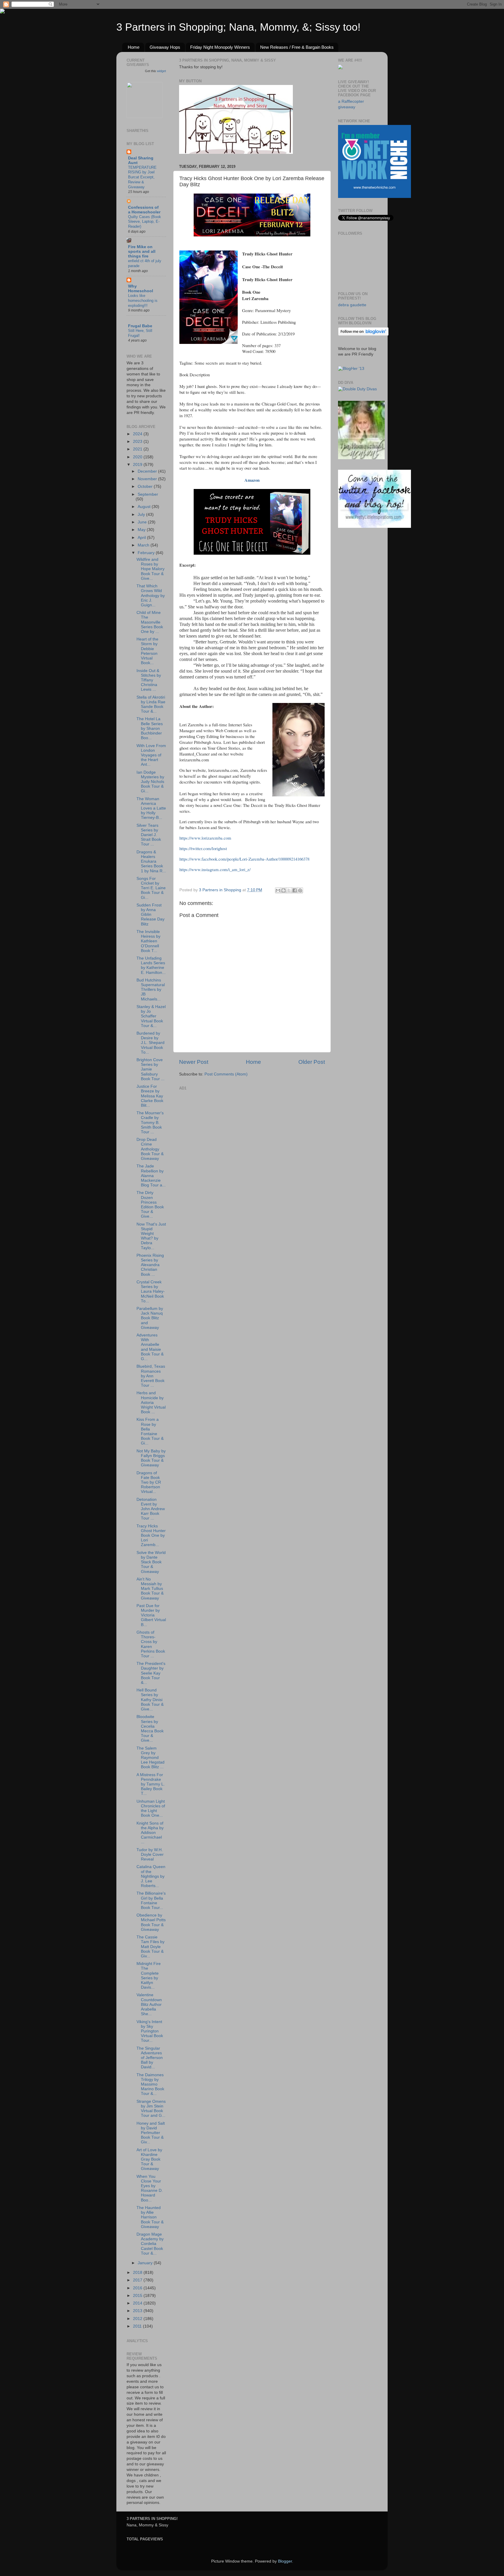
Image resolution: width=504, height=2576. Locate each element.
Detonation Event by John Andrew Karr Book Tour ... (151, 1509)
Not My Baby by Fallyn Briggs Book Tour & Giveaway (151, 1458)
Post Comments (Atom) (226, 1074)
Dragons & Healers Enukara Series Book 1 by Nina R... (151, 861)
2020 (138, 457)
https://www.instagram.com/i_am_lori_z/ (215, 869)
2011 (138, 2326)
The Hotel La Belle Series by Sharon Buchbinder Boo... (150, 728)
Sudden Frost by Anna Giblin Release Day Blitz (150, 915)
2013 (138, 2311)
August (145, 507)
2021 (138, 449)
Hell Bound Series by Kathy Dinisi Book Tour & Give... (150, 1700)
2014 (138, 2303)
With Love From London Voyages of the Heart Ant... (151, 755)
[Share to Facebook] (295, 890)
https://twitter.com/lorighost (203, 848)
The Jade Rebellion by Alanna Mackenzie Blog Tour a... (151, 1176)
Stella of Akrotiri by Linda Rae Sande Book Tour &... (151, 704)
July (142, 515)
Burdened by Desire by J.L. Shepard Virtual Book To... (150, 1043)
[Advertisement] (223, 1129)
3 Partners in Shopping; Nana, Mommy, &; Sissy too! (238, 27)
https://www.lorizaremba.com (205, 838)
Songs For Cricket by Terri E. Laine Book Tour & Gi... (151, 888)
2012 (138, 2319)
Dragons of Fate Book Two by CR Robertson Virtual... (149, 1482)
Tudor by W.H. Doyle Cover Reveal (150, 1854)
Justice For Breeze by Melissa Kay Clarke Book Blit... (150, 1096)
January (146, 2263)
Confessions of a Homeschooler (144, 210)
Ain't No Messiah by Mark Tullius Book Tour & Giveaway (150, 1589)
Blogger (285, 2561)
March (144, 545)
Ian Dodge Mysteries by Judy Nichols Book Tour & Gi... (150, 782)
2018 (138, 2273)
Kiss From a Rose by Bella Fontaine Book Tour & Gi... (150, 1431)
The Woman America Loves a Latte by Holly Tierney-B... (151, 808)
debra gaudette (352, 305)
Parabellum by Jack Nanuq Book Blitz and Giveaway (150, 1318)
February (147, 553)
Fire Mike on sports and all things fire (142, 251)
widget (161, 71)
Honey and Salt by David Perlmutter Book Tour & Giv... (151, 2133)
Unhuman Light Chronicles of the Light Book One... (151, 1809)
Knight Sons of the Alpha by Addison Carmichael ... (150, 1833)
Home (134, 47)
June (143, 522)
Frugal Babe (140, 326)
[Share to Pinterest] (300, 890)
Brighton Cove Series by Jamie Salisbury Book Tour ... (150, 1069)
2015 (138, 2296)
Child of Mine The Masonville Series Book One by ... (150, 622)
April (142, 538)
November (148, 479)
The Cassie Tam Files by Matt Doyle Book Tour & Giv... (150, 1947)
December (148, 471)
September (148, 494)
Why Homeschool (141, 289)
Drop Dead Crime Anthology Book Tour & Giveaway (150, 1149)
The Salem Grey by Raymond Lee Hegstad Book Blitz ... (150, 1758)
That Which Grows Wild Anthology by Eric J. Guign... (151, 596)
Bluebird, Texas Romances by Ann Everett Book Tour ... (151, 1376)
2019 (138, 465)
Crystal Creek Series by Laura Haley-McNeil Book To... (151, 1292)
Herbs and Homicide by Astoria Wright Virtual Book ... (151, 1402)
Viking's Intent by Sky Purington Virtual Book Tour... (150, 2031)
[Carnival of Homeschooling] (361, 458)
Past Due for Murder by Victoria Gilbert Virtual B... (151, 1615)
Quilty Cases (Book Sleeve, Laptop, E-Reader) (145, 222)
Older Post (312, 1062)
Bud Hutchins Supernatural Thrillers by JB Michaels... (151, 990)
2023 (138, 442)
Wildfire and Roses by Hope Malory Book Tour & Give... (150, 569)
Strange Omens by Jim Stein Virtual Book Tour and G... (151, 2109)
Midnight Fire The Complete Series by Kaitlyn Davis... (149, 1975)
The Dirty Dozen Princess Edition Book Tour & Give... (150, 1205)
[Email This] (278, 890)
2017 (138, 2280)
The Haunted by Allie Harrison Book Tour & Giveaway (150, 2217)
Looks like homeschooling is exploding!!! (143, 300)
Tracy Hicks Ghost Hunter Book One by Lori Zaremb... (151, 1536)
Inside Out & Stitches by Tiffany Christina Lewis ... (149, 680)
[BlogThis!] (283, 890)
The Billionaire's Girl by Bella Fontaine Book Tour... (151, 1900)
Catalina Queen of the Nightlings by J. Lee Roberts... (151, 1876)
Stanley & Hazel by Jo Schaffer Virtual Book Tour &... (151, 1016)
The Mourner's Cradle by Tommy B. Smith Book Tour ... (150, 1122)
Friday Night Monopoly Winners (220, 47)
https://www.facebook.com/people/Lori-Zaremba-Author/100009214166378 (244, 859)
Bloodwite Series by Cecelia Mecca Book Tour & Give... (150, 1729)
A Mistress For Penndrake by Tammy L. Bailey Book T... (151, 1784)
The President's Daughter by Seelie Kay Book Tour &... (151, 1673)
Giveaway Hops (165, 47)
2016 (138, 2288)
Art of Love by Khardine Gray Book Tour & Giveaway (149, 2159)
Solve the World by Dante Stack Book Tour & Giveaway (151, 1562)
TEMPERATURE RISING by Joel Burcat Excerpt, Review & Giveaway (142, 177)
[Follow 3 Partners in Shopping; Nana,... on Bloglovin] (363, 334)
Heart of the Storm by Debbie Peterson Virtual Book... (147, 651)
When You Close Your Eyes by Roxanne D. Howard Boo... (150, 2188)
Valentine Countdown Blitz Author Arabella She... (149, 2004)
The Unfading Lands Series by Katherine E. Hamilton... (151, 965)
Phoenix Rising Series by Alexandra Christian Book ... (150, 1265)
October (146, 487)
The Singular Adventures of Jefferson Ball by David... (150, 2058)
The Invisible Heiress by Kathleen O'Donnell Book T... (148, 941)
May (142, 530)
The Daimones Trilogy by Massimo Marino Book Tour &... (150, 2084)
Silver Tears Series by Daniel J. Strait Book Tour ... (149, 835)
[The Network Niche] (374, 197)
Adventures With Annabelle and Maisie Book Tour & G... (150, 1347)
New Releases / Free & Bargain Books (297, 47)
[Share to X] (289, 890)
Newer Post (194, 1062)
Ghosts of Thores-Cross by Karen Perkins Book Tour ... (151, 1644)
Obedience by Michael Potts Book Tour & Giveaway (151, 1922)
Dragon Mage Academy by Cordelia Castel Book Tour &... (150, 2244)
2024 (138, 434)
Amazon (252, 480)
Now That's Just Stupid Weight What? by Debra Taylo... (151, 1236)
